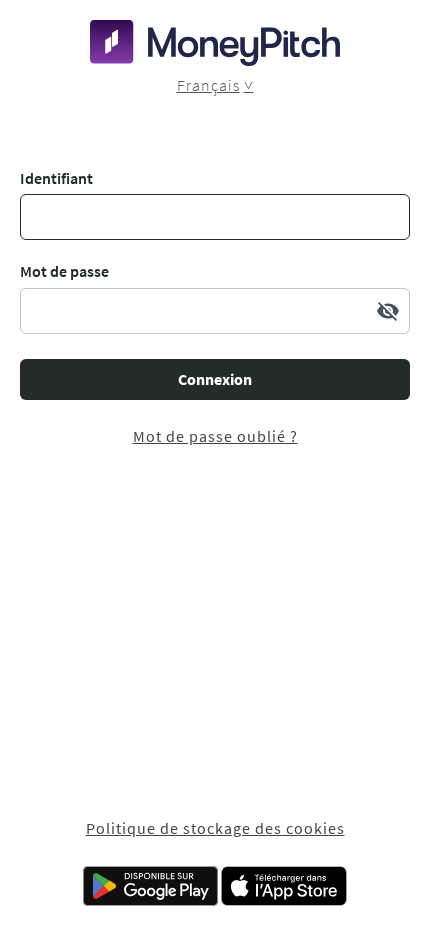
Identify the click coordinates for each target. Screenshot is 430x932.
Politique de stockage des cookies (215, 828)
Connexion (215, 379)
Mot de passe (64, 271)
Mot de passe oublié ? (215, 436)
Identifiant (56, 178)
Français (208, 85)
